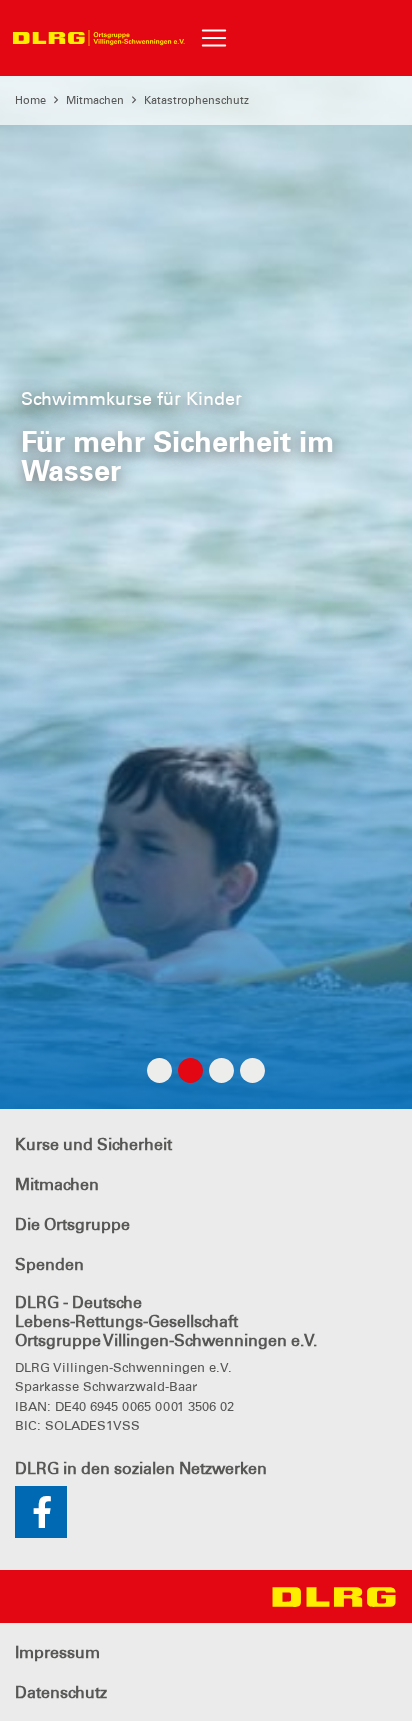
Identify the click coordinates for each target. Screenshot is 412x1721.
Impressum (57, 1652)
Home (30, 100)
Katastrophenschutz (196, 100)
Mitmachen (95, 100)
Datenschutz (61, 1692)
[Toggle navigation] (214, 38)
